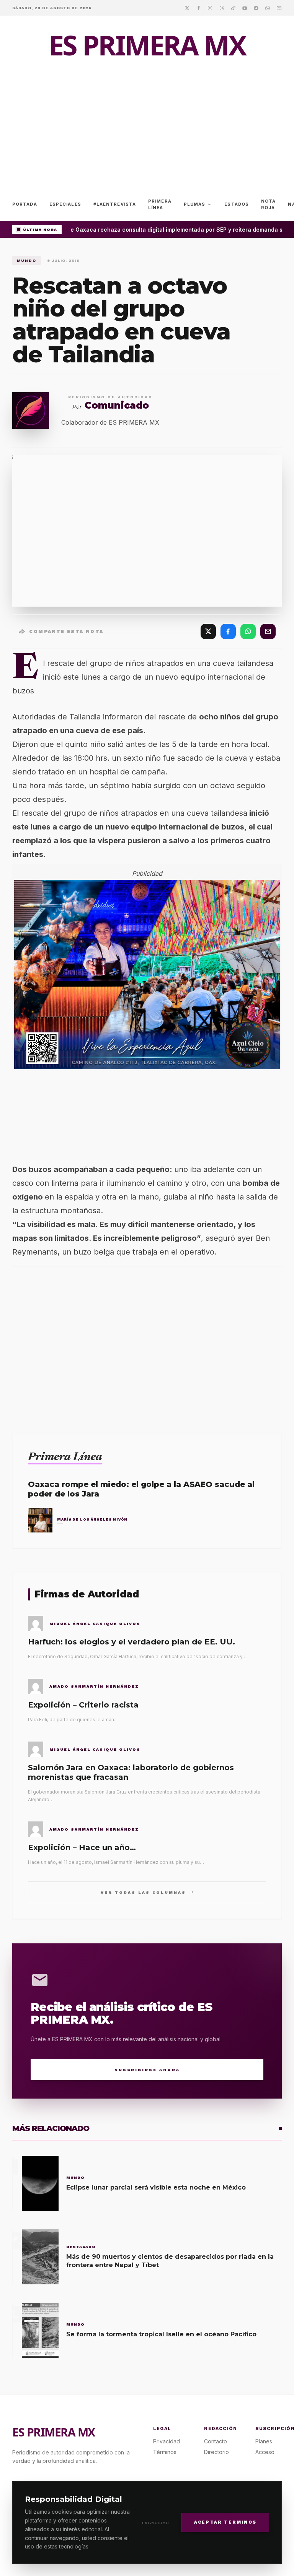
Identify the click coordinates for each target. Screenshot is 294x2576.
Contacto (216, 2441)
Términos (165, 2452)
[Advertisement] (147, 131)
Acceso (265, 2452)
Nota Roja (268, 204)
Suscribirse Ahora (147, 2070)
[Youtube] (245, 8)
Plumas (198, 205)
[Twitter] (187, 8)
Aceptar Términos (225, 2522)
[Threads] (222, 8)
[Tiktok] (233, 8)
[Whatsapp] (268, 8)
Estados (237, 204)
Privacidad (156, 2523)
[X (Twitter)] (208, 631)
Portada (25, 204)
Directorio (216, 2452)
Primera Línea (160, 204)
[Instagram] (210, 8)
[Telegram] (256, 8)
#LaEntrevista (115, 204)
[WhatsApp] (248, 631)
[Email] (279, 8)
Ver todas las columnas (147, 1892)
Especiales (65, 204)
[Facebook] (199, 8)
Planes (264, 2441)
